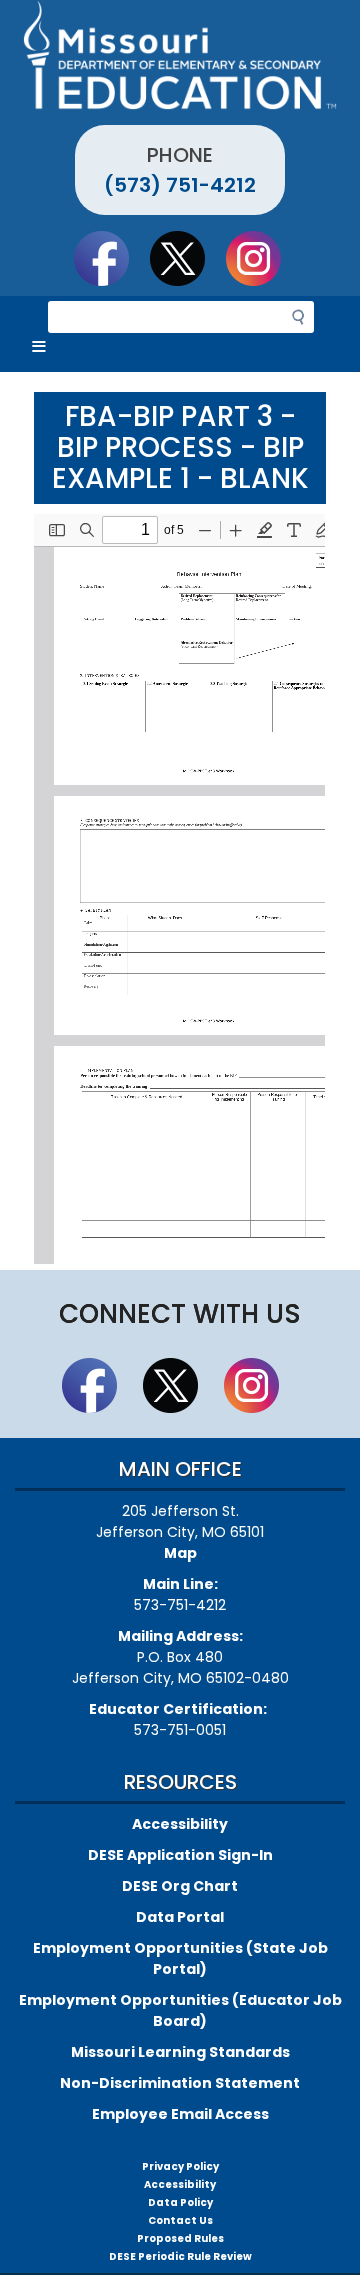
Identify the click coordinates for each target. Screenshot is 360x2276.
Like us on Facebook (111, 258)
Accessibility (180, 1824)
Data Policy (180, 2202)
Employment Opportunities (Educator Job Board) (180, 2010)
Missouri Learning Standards (180, 2052)
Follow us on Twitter (187, 258)
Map (180, 1553)
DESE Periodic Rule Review (180, 2256)
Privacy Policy (180, 2166)
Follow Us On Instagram (263, 258)
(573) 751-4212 (180, 185)
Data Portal (180, 1917)
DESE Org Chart (180, 1886)
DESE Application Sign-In (180, 1855)
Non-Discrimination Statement (180, 2083)
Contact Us (180, 2220)
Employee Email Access (180, 2114)
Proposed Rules (180, 2238)
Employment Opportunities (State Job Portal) (180, 1958)
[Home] (180, 55)
